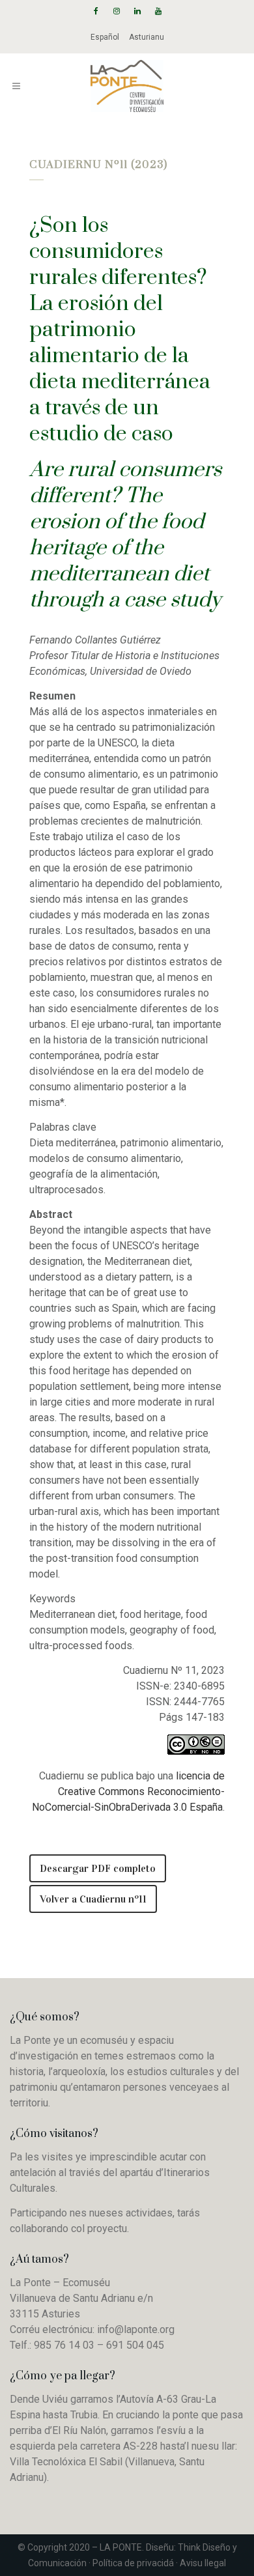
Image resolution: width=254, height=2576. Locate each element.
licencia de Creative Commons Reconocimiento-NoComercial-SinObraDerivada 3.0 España (128, 1791)
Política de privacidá (133, 2563)
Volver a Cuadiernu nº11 (93, 1899)
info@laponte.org (136, 2329)
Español (105, 37)
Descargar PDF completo (98, 1868)
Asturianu (147, 37)
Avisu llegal (203, 2563)
